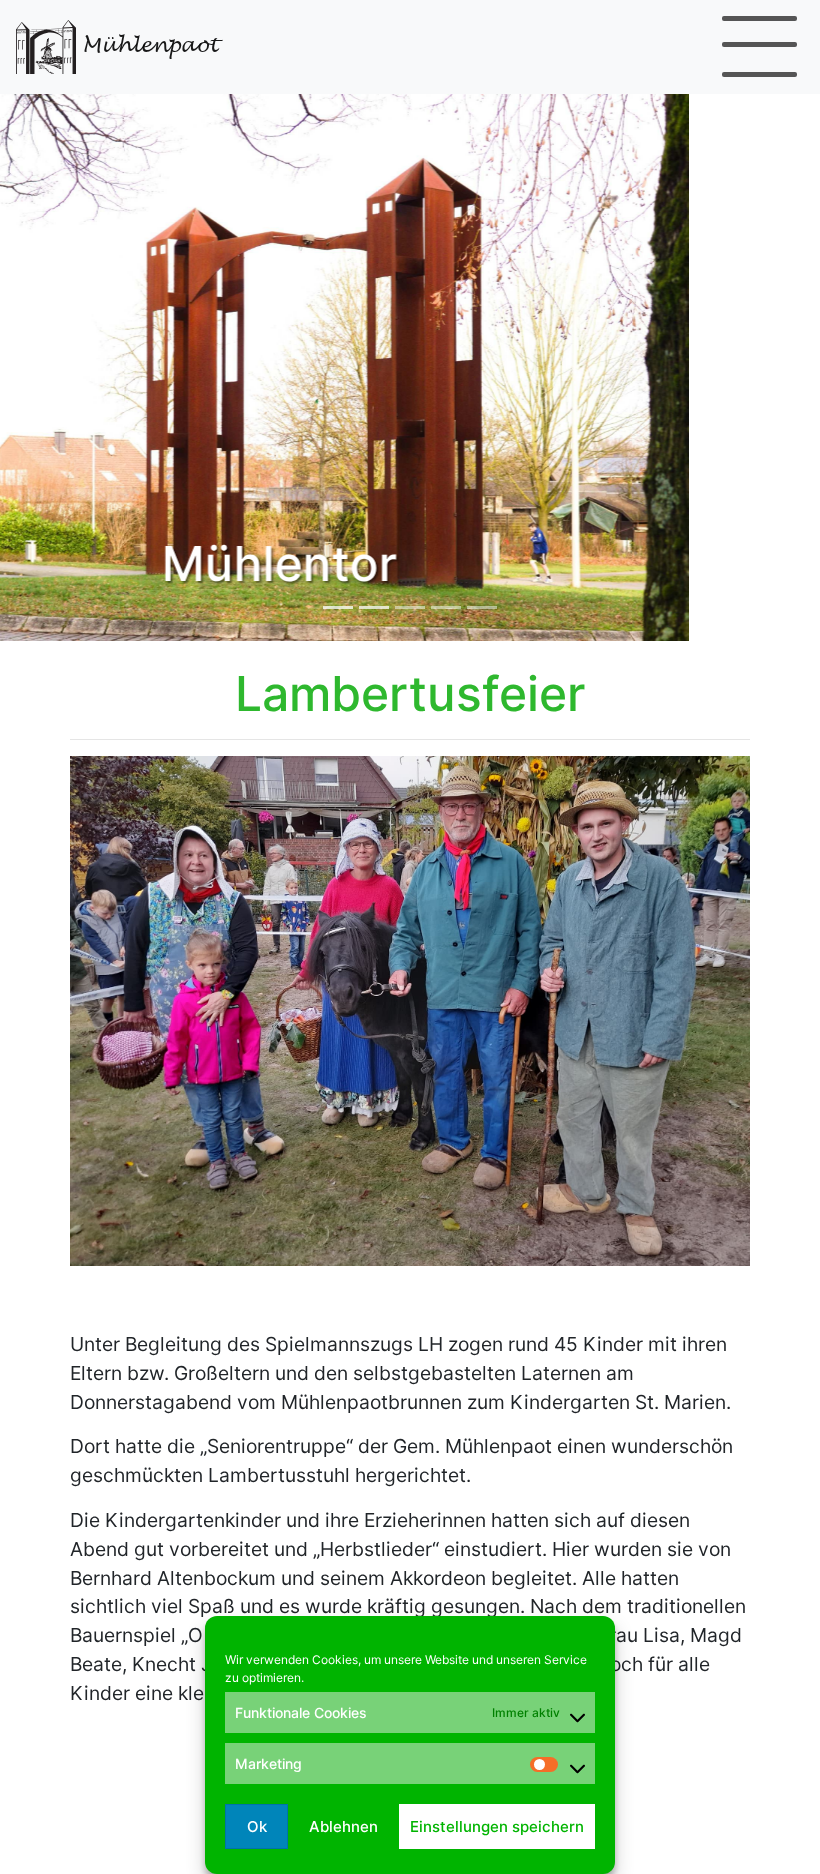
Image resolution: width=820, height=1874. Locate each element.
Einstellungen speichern (497, 1826)
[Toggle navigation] (759, 47)
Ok (257, 1826)
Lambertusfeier (410, 693)
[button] (61, 364)
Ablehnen (343, 1826)
